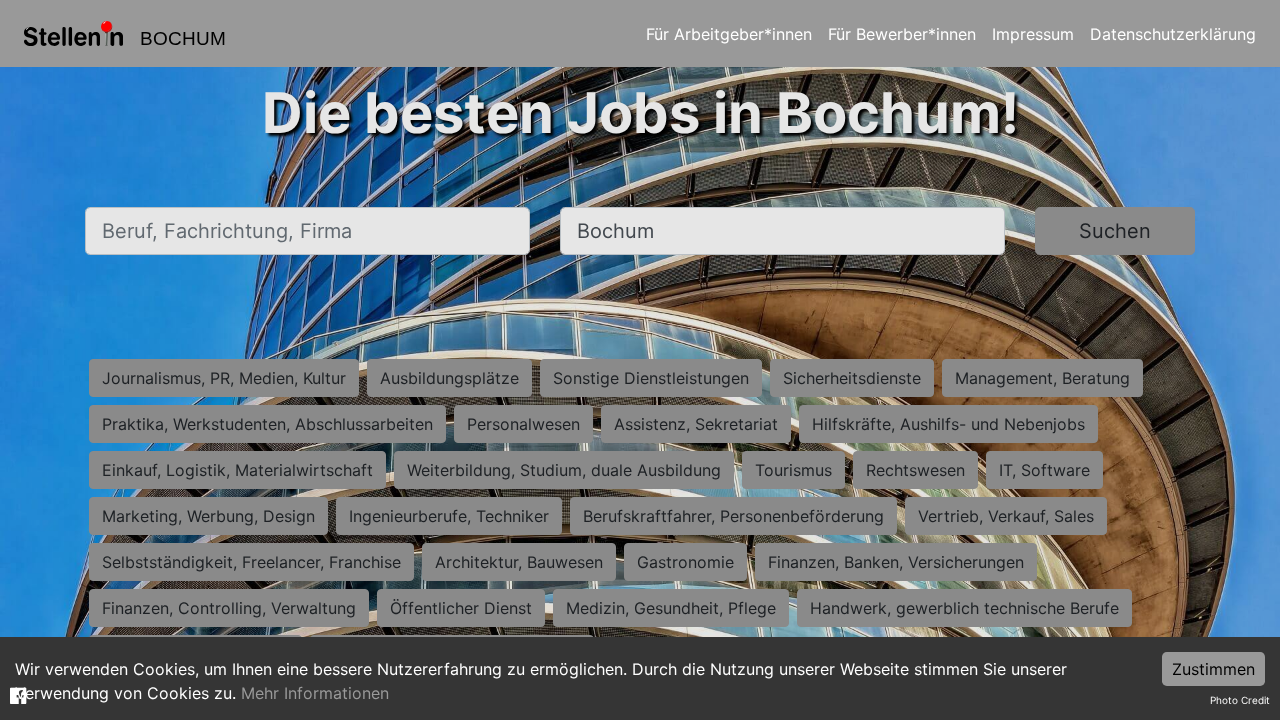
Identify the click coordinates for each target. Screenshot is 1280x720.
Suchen (1115, 231)
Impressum (1033, 34)
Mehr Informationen (315, 693)
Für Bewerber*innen (902, 34)
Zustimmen (1213, 669)
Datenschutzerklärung (1173, 34)
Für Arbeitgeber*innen (729, 34)
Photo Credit (1240, 700)
